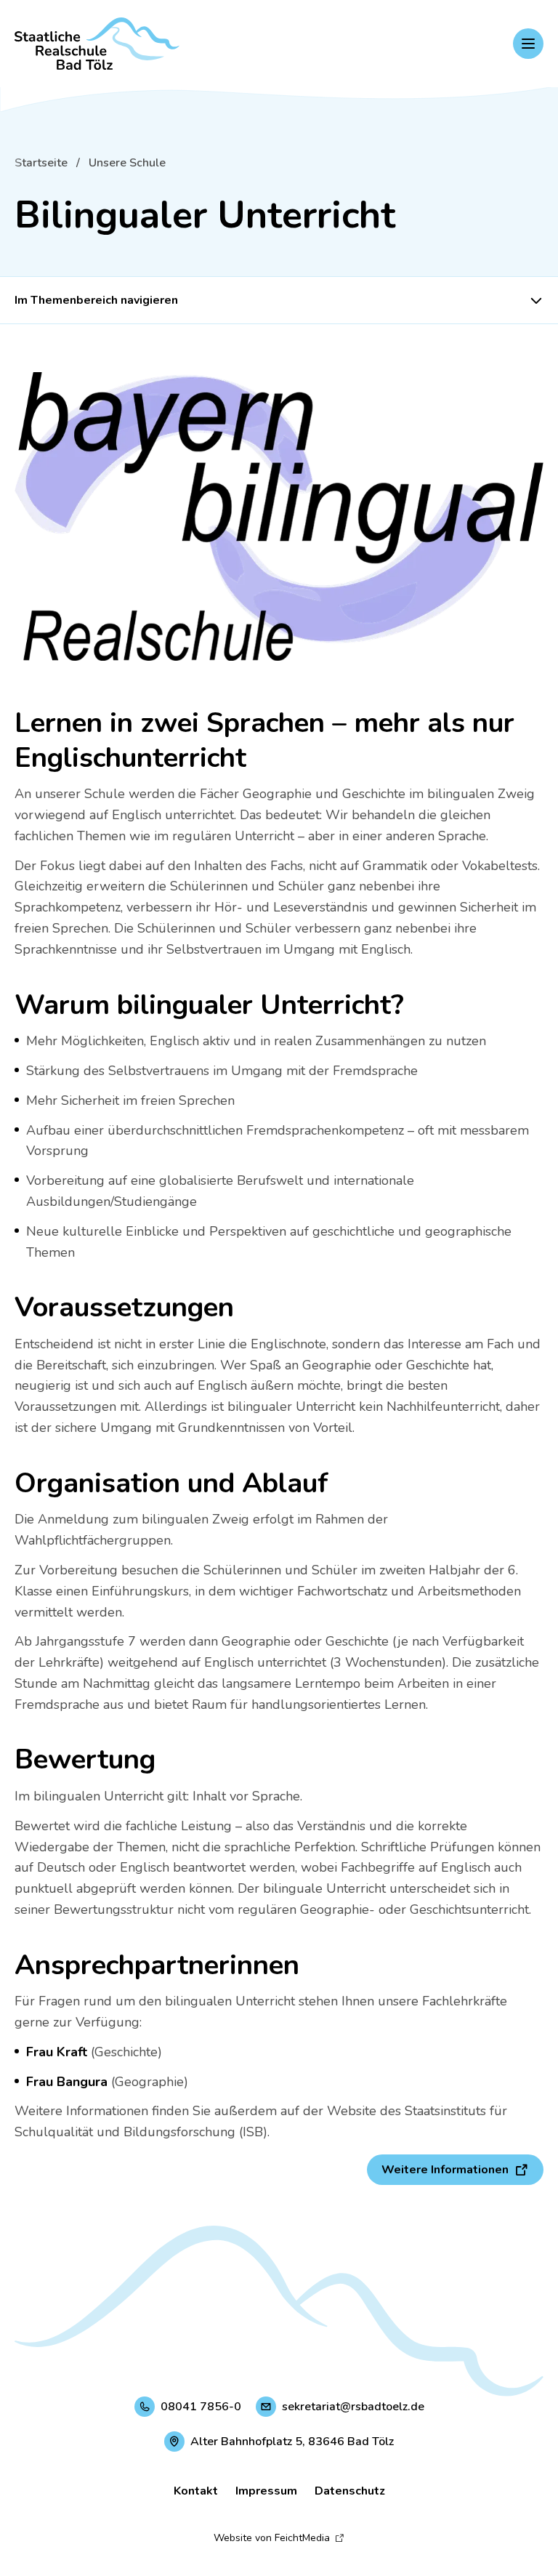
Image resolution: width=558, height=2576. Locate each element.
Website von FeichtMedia (272, 2538)
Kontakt (196, 2491)
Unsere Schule (127, 163)
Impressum (266, 2491)
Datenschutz (350, 2491)
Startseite (41, 163)
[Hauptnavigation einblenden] (528, 44)
